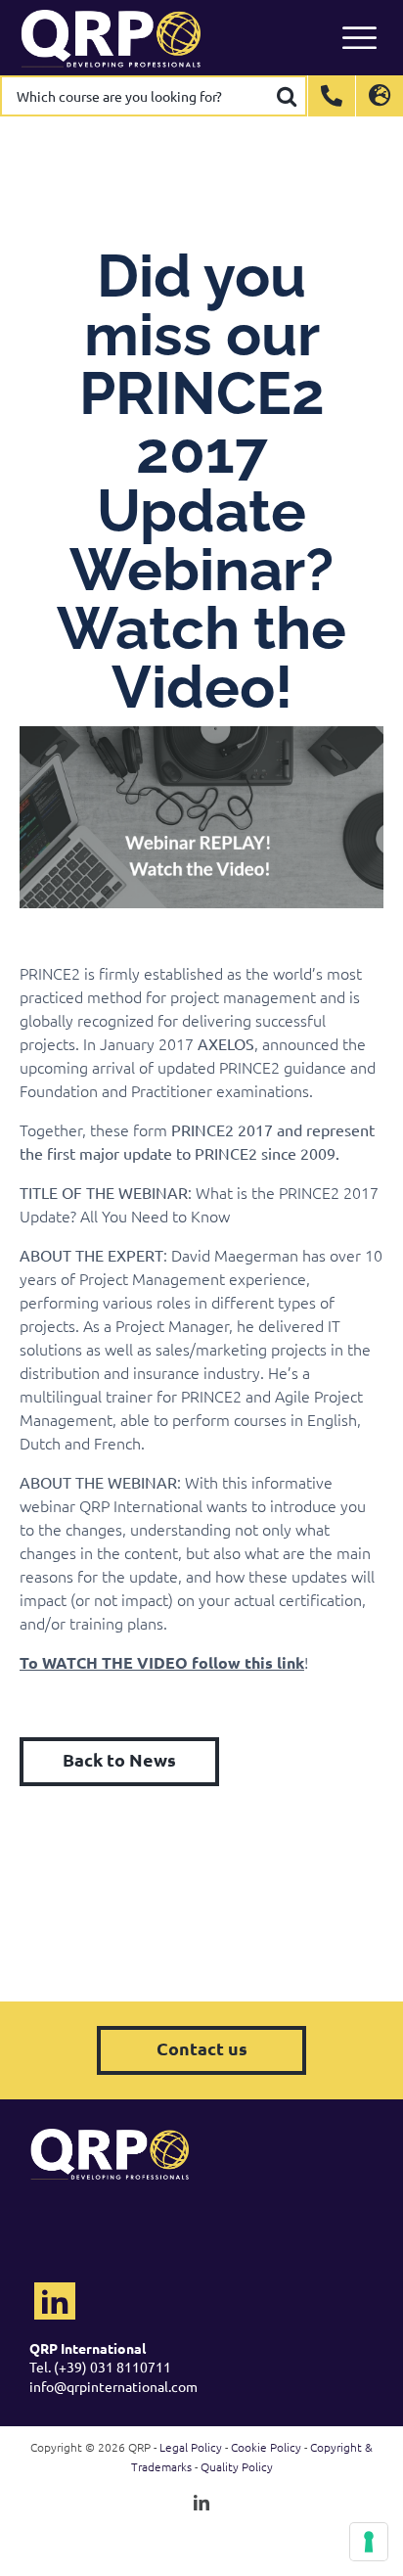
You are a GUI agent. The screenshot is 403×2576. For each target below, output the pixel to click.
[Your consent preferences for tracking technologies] (369, 2542)
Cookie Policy (266, 2447)
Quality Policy (237, 2466)
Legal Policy (191, 2447)
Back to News (119, 1759)
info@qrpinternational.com (113, 2386)
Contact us (202, 2048)
